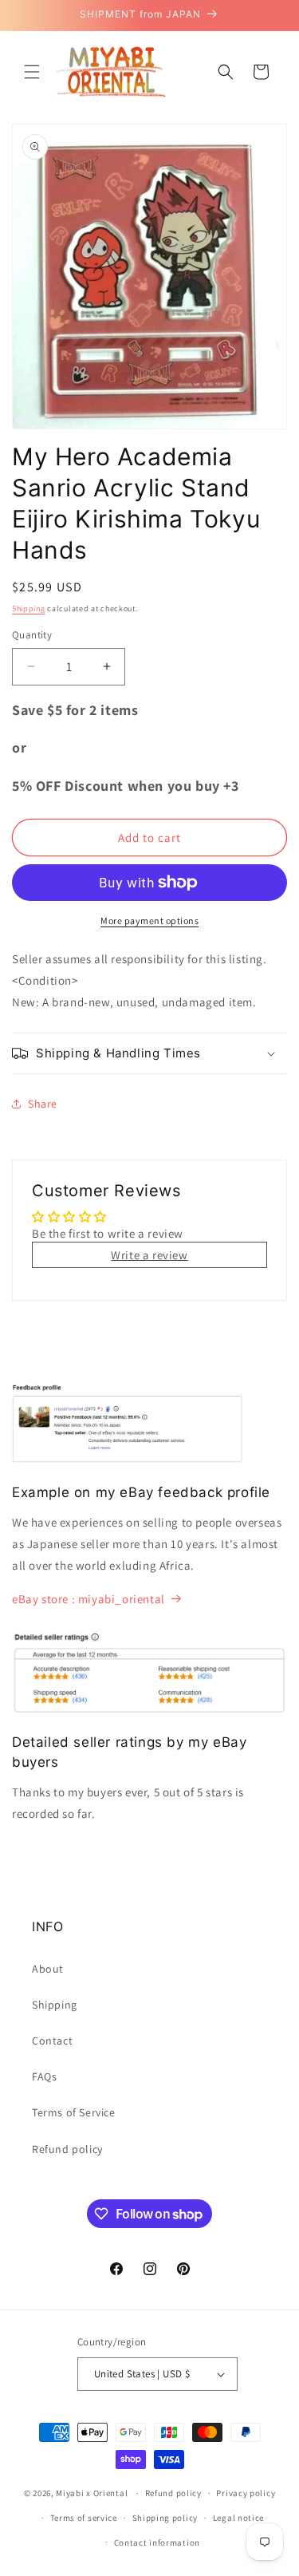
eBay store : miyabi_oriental (89, 1599)
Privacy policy (246, 2493)
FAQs (44, 2076)
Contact (52, 2041)
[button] (32, 72)
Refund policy (67, 2149)
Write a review (149, 1255)
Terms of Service (74, 2112)
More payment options (149, 921)
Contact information (157, 2542)
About (48, 1969)
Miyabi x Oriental (92, 2493)
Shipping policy (165, 2518)
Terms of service (84, 2518)
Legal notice (238, 2518)
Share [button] (43, 1104)
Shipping (29, 608)
